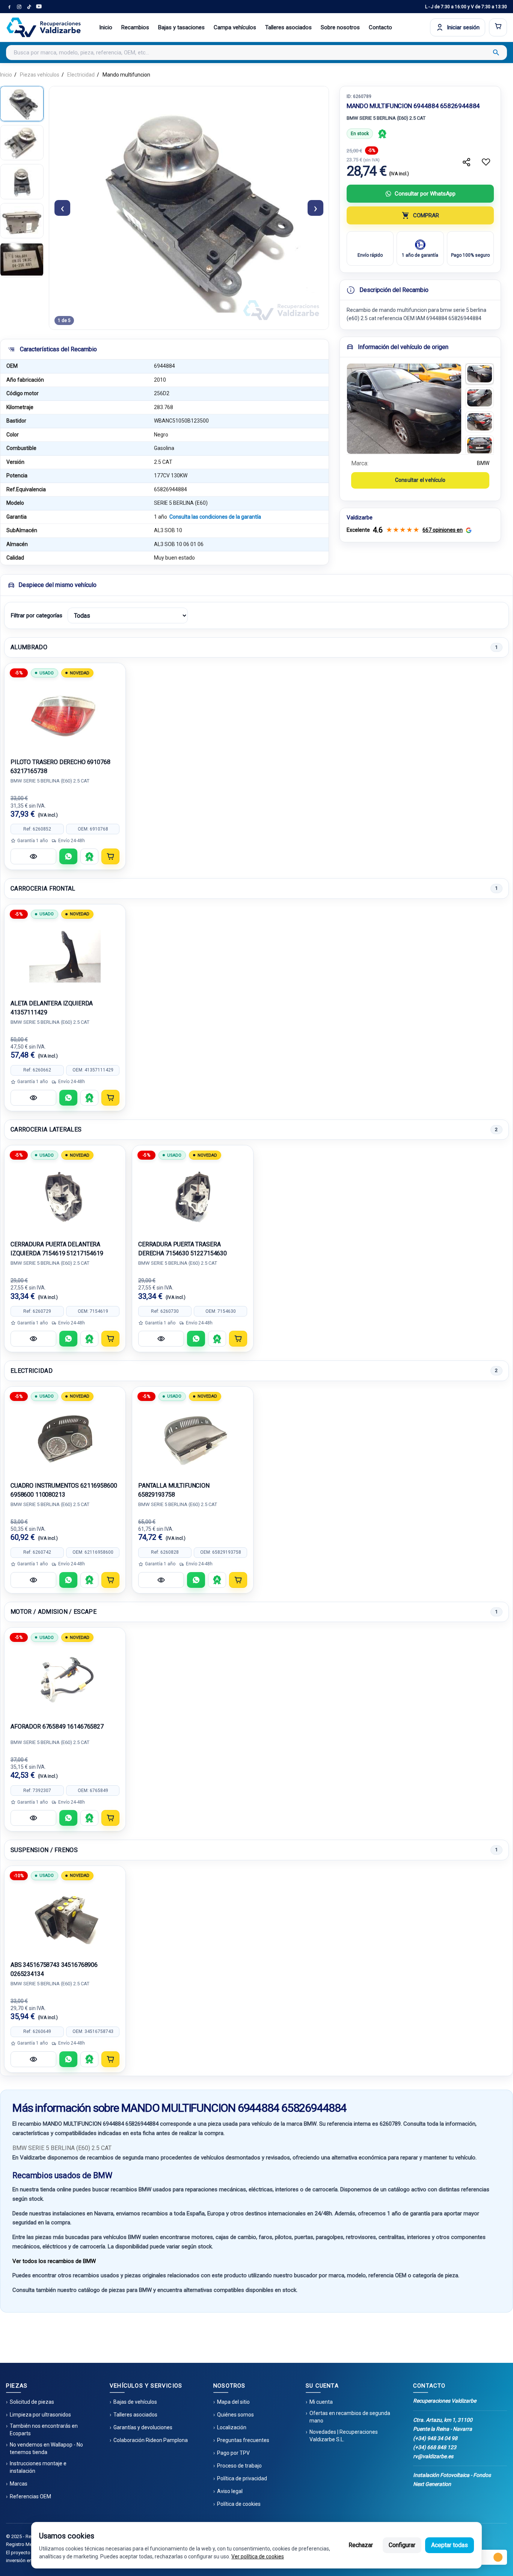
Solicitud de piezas (32, 2402)
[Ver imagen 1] (480, 374)
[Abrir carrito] (498, 27)
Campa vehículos (235, 27)
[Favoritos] (486, 162)
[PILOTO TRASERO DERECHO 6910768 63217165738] (65, 715)
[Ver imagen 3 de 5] (22, 182)
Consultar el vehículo (420, 480)
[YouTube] (39, 7)
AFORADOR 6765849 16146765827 (57, 1727)
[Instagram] (19, 7)
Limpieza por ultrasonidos (40, 2415)
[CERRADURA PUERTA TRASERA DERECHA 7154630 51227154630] (193, 1197)
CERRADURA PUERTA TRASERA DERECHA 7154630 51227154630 (183, 1249)
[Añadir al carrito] (110, 856)
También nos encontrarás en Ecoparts (44, 2430)
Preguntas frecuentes (243, 2440)
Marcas (19, 2484)
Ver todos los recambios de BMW (54, 2261)
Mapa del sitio (233, 2402)
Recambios (135, 27)
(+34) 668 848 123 (435, 2447)
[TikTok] (29, 7)
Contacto (380, 27)
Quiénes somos (235, 2415)
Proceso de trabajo (239, 2466)
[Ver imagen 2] (480, 398)
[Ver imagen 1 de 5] (22, 104)
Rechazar (361, 2545)
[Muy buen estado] (382, 134)
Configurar (402, 2545)
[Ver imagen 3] (480, 422)
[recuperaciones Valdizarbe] (44, 27)
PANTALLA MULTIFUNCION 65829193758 (174, 1490)
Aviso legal (230, 2491)
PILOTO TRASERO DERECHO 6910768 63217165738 (60, 767)
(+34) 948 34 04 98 (435, 2438)
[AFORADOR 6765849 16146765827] (65, 1679)
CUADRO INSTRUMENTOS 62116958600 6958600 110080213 (64, 1490)
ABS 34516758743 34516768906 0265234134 (54, 1969)
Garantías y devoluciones (143, 2427)
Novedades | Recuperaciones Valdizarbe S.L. (344, 2436)
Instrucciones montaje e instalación (38, 2467)
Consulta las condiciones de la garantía (215, 517)
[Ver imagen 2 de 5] (22, 143)
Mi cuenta (321, 2402)
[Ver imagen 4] (480, 446)
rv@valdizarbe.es (433, 2456)
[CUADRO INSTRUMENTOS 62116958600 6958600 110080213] (65, 1438)
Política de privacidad (242, 2478)
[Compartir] (466, 162)
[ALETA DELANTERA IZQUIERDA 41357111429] (65, 956)
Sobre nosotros (340, 27)
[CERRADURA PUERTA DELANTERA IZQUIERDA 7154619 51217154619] (65, 1197)
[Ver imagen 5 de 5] (22, 260)
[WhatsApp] (68, 856)
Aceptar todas (450, 2545)
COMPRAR (426, 215)
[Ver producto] (33, 856)
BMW (483, 463)
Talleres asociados (288, 27)
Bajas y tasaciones (181, 27)
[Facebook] (9, 7)
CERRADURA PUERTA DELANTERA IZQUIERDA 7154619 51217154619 (57, 1249)
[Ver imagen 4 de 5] (22, 221)
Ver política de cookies (258, 2556)
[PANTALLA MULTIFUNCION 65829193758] (193, 1438)
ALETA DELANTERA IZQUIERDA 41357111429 (52, 1008)
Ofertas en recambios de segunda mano (350, 2417)
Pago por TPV (233, 2453)
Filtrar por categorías (36, 615)
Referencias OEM (30, 2496)
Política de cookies (239, 2504)
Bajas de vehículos (135, 2402)
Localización (232, 2427)
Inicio (106, 27)
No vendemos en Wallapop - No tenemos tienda (46, 2448)
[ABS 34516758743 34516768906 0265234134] (65, 1917)
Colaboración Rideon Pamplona (151, 2440)
